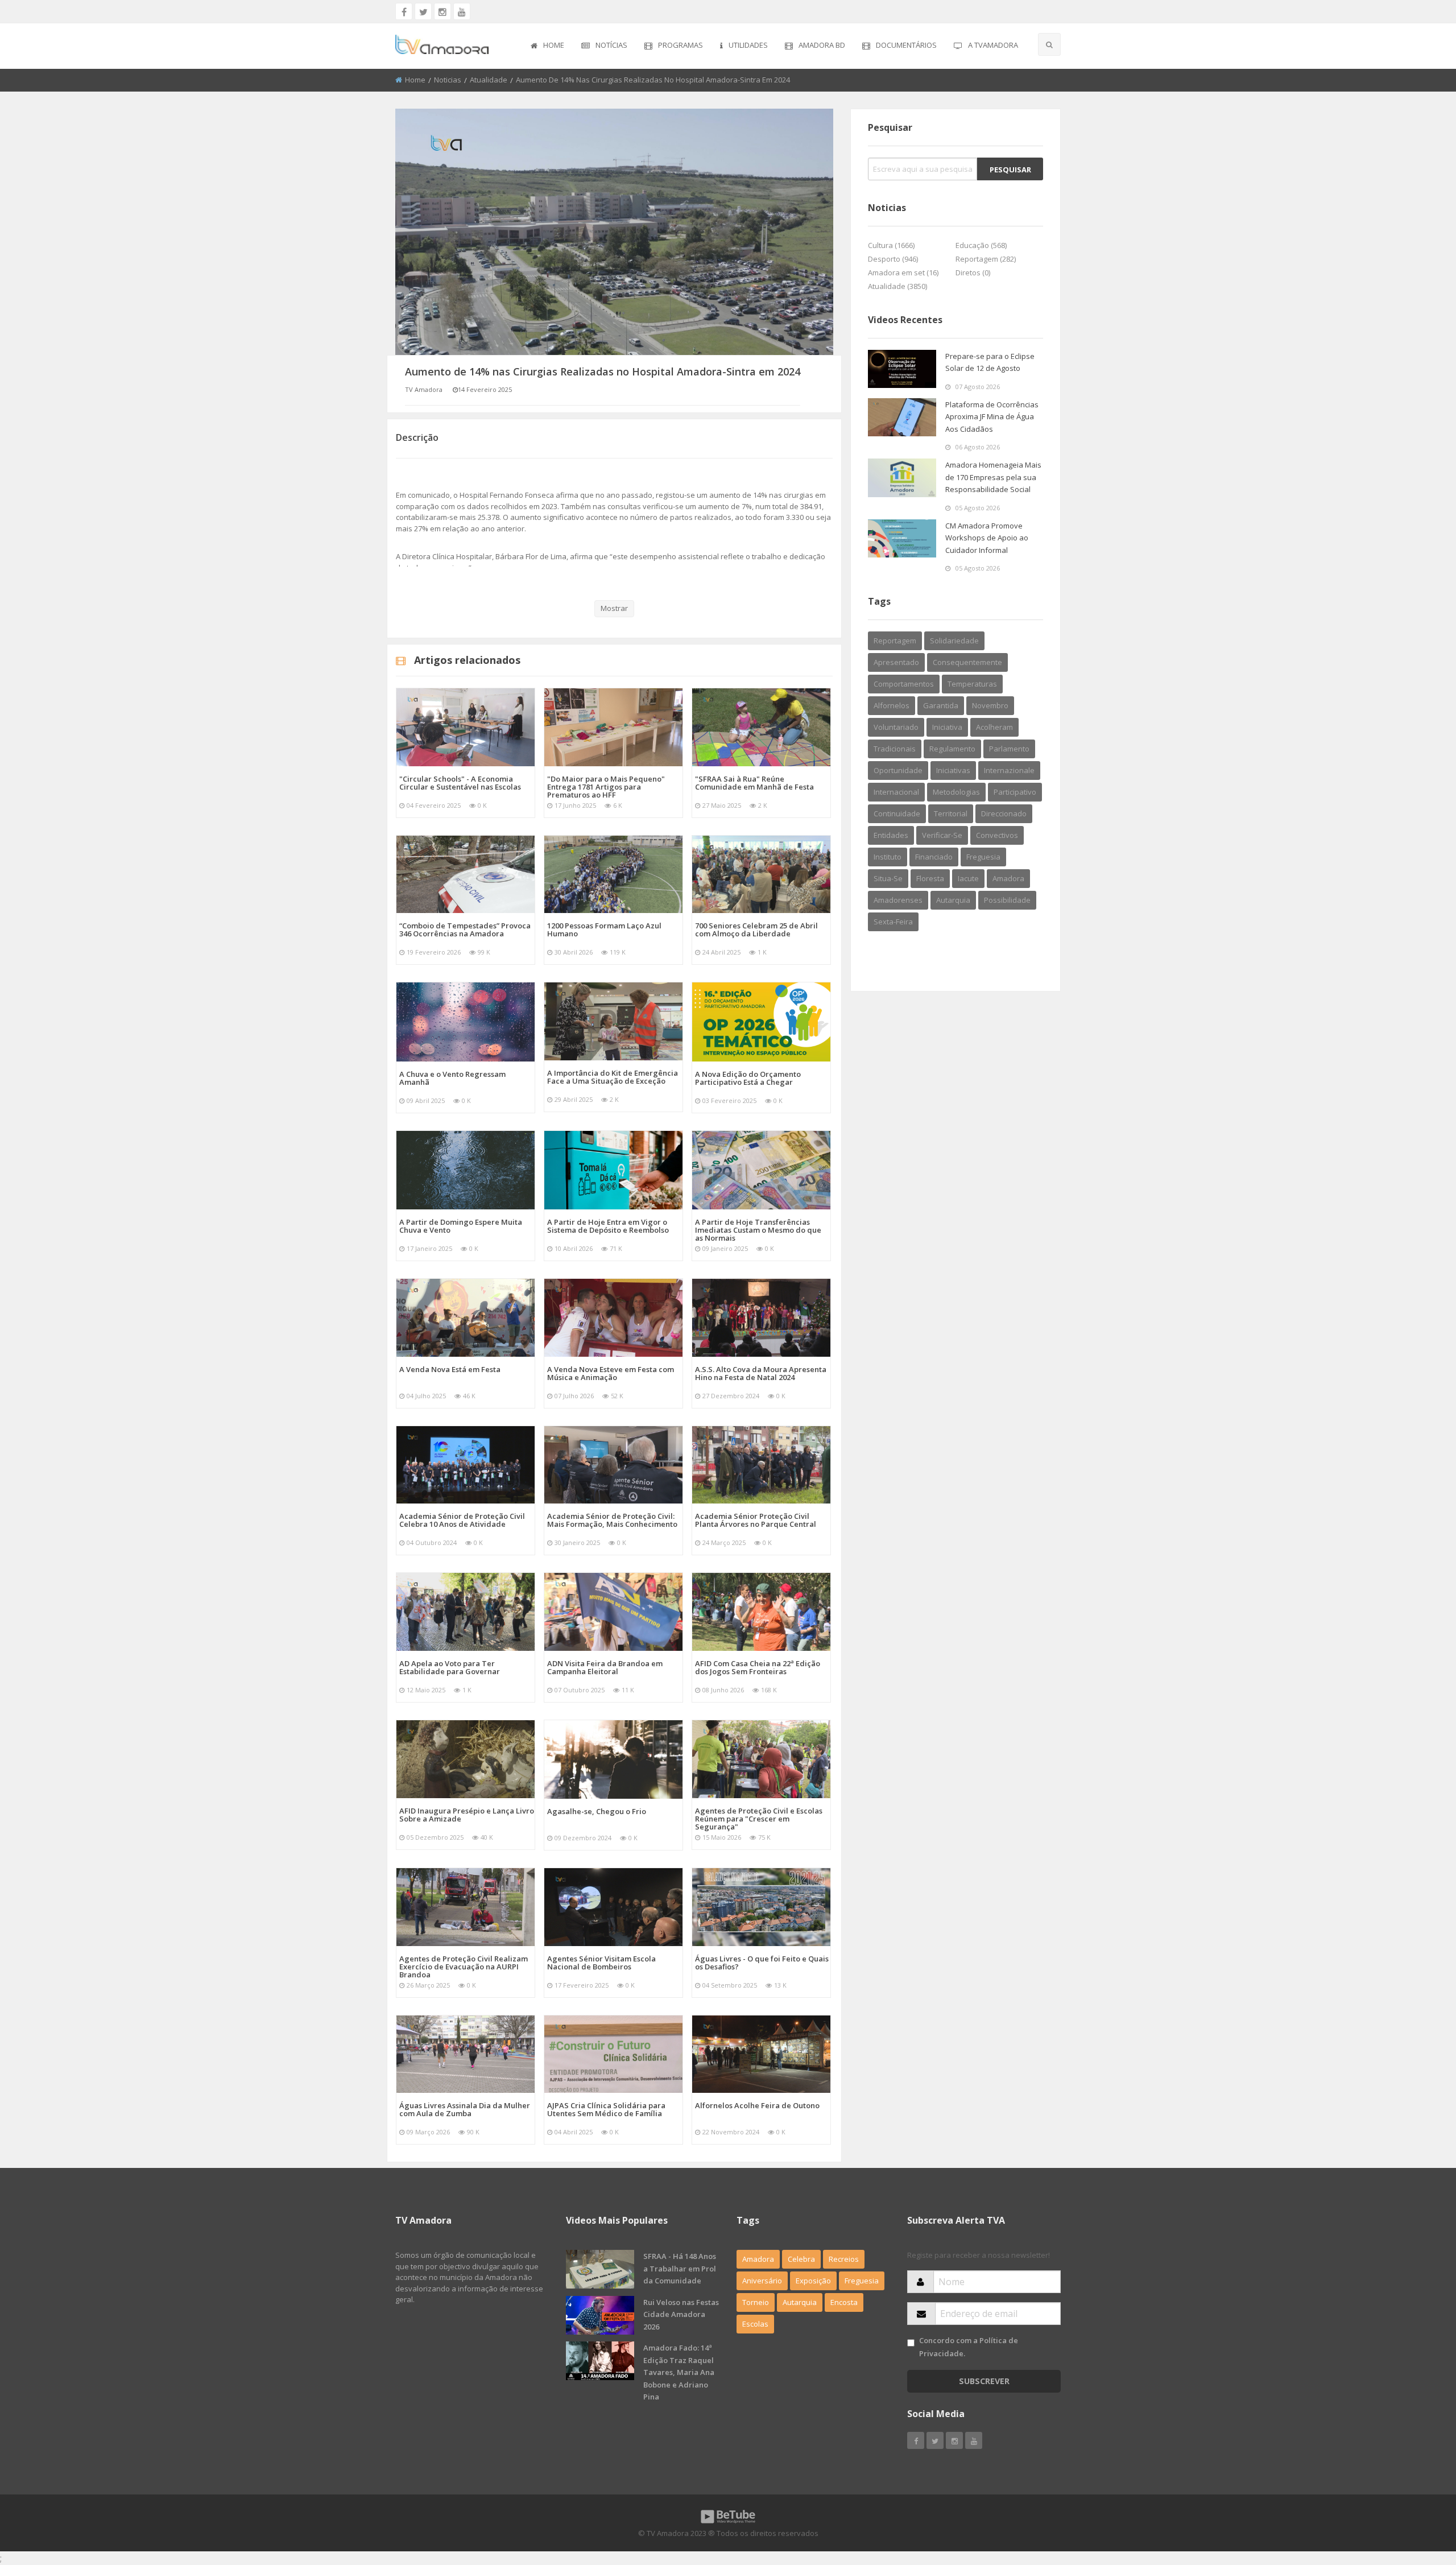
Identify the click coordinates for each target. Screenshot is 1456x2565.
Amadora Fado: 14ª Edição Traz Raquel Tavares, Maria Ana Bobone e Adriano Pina (679, 2372)
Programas (681, 45)
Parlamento (1009, 749)
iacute (968, 878)
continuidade (897, 813)
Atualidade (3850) (897, 286)
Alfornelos (892, 705)
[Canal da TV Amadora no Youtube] (462, 11)
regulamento (952, 749)
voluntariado (896, 727)
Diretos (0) (973, 272)
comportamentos (904, 684)
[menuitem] (547, 46)
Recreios (844, 2259)
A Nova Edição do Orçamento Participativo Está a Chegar (748, 1078)
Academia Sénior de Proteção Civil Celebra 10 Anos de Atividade (462, 1520)
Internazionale (1009, 770)
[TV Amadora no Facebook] (404, 11)
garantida (941, 705)
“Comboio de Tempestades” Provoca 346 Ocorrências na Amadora (465, 930)
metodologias (956, 792)
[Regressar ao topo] (1419, 2494)
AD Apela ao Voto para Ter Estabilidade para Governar (450, 1667)
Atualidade (489, 80)
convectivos (997, 835)
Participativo (1015, 792)
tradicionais (895, 749)
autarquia (953, 900)
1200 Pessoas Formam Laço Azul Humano (604, 930)
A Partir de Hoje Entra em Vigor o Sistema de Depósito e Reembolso (608, 1226)
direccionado (1004, 813)
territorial (951, 813)
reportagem (895, 641)
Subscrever (984, 2381)
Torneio (756, 2302)
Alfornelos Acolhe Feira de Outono (757, 2105)
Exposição (813, 2281)
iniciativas (953, 770)
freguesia (983, 857)
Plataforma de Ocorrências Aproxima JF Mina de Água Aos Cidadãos (992, 417)
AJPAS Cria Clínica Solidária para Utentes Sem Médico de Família (606, 2109)
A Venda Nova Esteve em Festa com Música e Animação (611, 1373)
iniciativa (947, 727)
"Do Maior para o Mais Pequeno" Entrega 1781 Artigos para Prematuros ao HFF (606, 787)
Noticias (448, 80)
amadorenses (898, 900)
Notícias (611, 45)
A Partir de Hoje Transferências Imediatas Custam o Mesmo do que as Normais (758, 1230)
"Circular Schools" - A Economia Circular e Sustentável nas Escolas (460, 783)
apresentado (896, 662)
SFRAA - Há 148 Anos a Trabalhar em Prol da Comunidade (680, 2268)
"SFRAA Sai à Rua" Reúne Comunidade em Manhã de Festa (754, 783)
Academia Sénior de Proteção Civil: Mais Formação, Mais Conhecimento (612, 1520)
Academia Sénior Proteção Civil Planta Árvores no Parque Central (756, 1520)
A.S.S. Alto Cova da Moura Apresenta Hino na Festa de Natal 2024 (761, 1373)
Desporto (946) (893, 259)
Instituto (888, 857)
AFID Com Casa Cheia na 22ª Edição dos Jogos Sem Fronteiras (758, 1667)
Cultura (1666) (891, 245)
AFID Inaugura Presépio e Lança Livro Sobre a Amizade (467, 1815)
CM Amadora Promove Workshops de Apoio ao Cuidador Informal (987, 538)
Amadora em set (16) (903, 272)
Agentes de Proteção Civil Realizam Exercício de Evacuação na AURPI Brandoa (464, 1967)
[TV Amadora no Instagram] (442, 11)
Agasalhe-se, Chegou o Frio (597, 1811)
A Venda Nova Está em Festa (450, 1369)
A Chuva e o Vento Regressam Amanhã (452, 1078)
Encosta (844, 2302)
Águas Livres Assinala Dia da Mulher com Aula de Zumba (465, 2109)
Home (554, 45)
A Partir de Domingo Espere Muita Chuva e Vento (461, 1226)
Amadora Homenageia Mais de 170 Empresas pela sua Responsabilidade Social (993, 477)
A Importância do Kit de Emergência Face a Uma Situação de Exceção (613, 1077)
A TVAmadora (993, 45)
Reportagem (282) (986, 259)
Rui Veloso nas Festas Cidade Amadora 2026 (681, 2314)
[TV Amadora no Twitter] (423, 11)
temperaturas (972, 684)
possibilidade (1007, 900)
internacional (896, 792)
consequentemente (967, 662)
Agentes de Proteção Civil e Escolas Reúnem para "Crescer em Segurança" (759, 1819)
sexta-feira (893, 922)
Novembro (990, 705)
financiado (934, 857)
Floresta (930, 878)
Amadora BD (822, 45)
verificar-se (942, 835)
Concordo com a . (969, 2347)
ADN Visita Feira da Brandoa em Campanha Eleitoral (605, 1667)
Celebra (801, 2259)
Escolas (755, 2324)
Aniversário (762, 2281)
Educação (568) (981, 245)
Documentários (906, 45)
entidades (891, 835)
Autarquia (800, 2302)
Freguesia (862, 2281)
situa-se (888, 878)
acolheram (994, 727)
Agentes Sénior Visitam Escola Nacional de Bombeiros (601, 1963)
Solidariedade (954, 641)
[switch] (911, 2343)
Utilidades (748, 45)
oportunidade (898, 770)
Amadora (1008, 878)
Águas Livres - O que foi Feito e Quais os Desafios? (762, 1963)
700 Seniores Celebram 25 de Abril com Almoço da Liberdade (756, 930)
